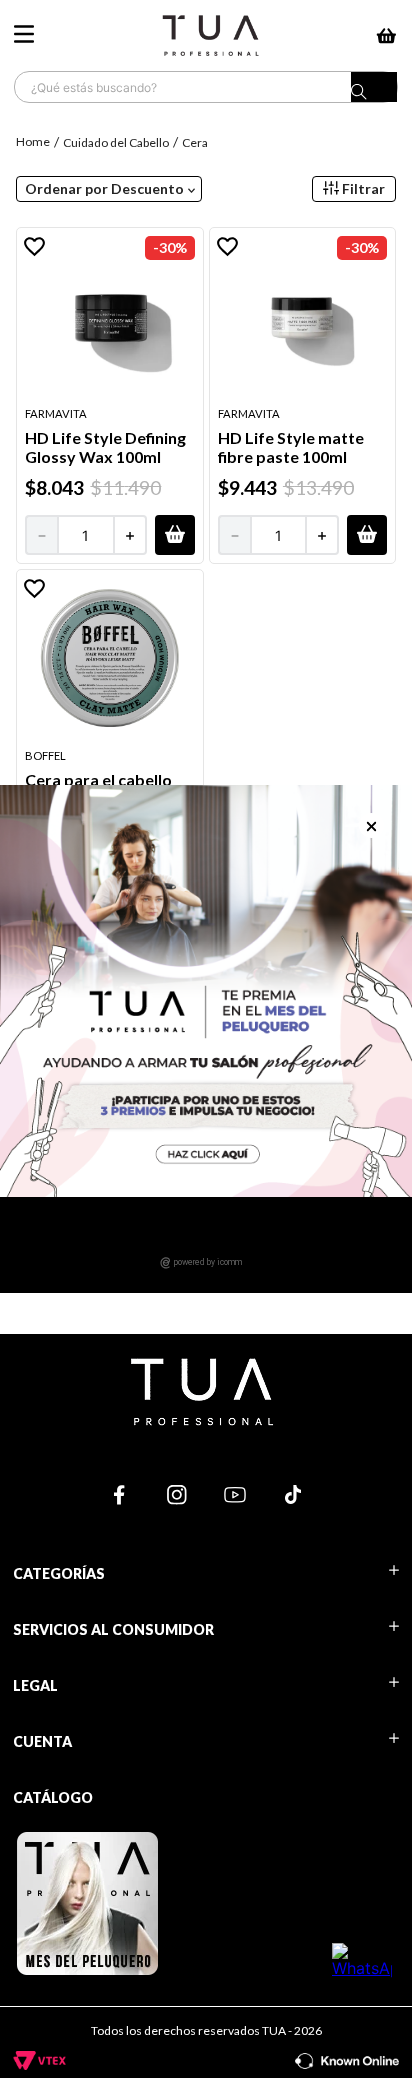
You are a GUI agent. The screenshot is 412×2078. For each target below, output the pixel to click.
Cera (195, 142)
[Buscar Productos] (374, 92)
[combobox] (206, 87)
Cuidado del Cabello (116, 142)
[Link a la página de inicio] (35, 141)
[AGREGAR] (175, 535)
